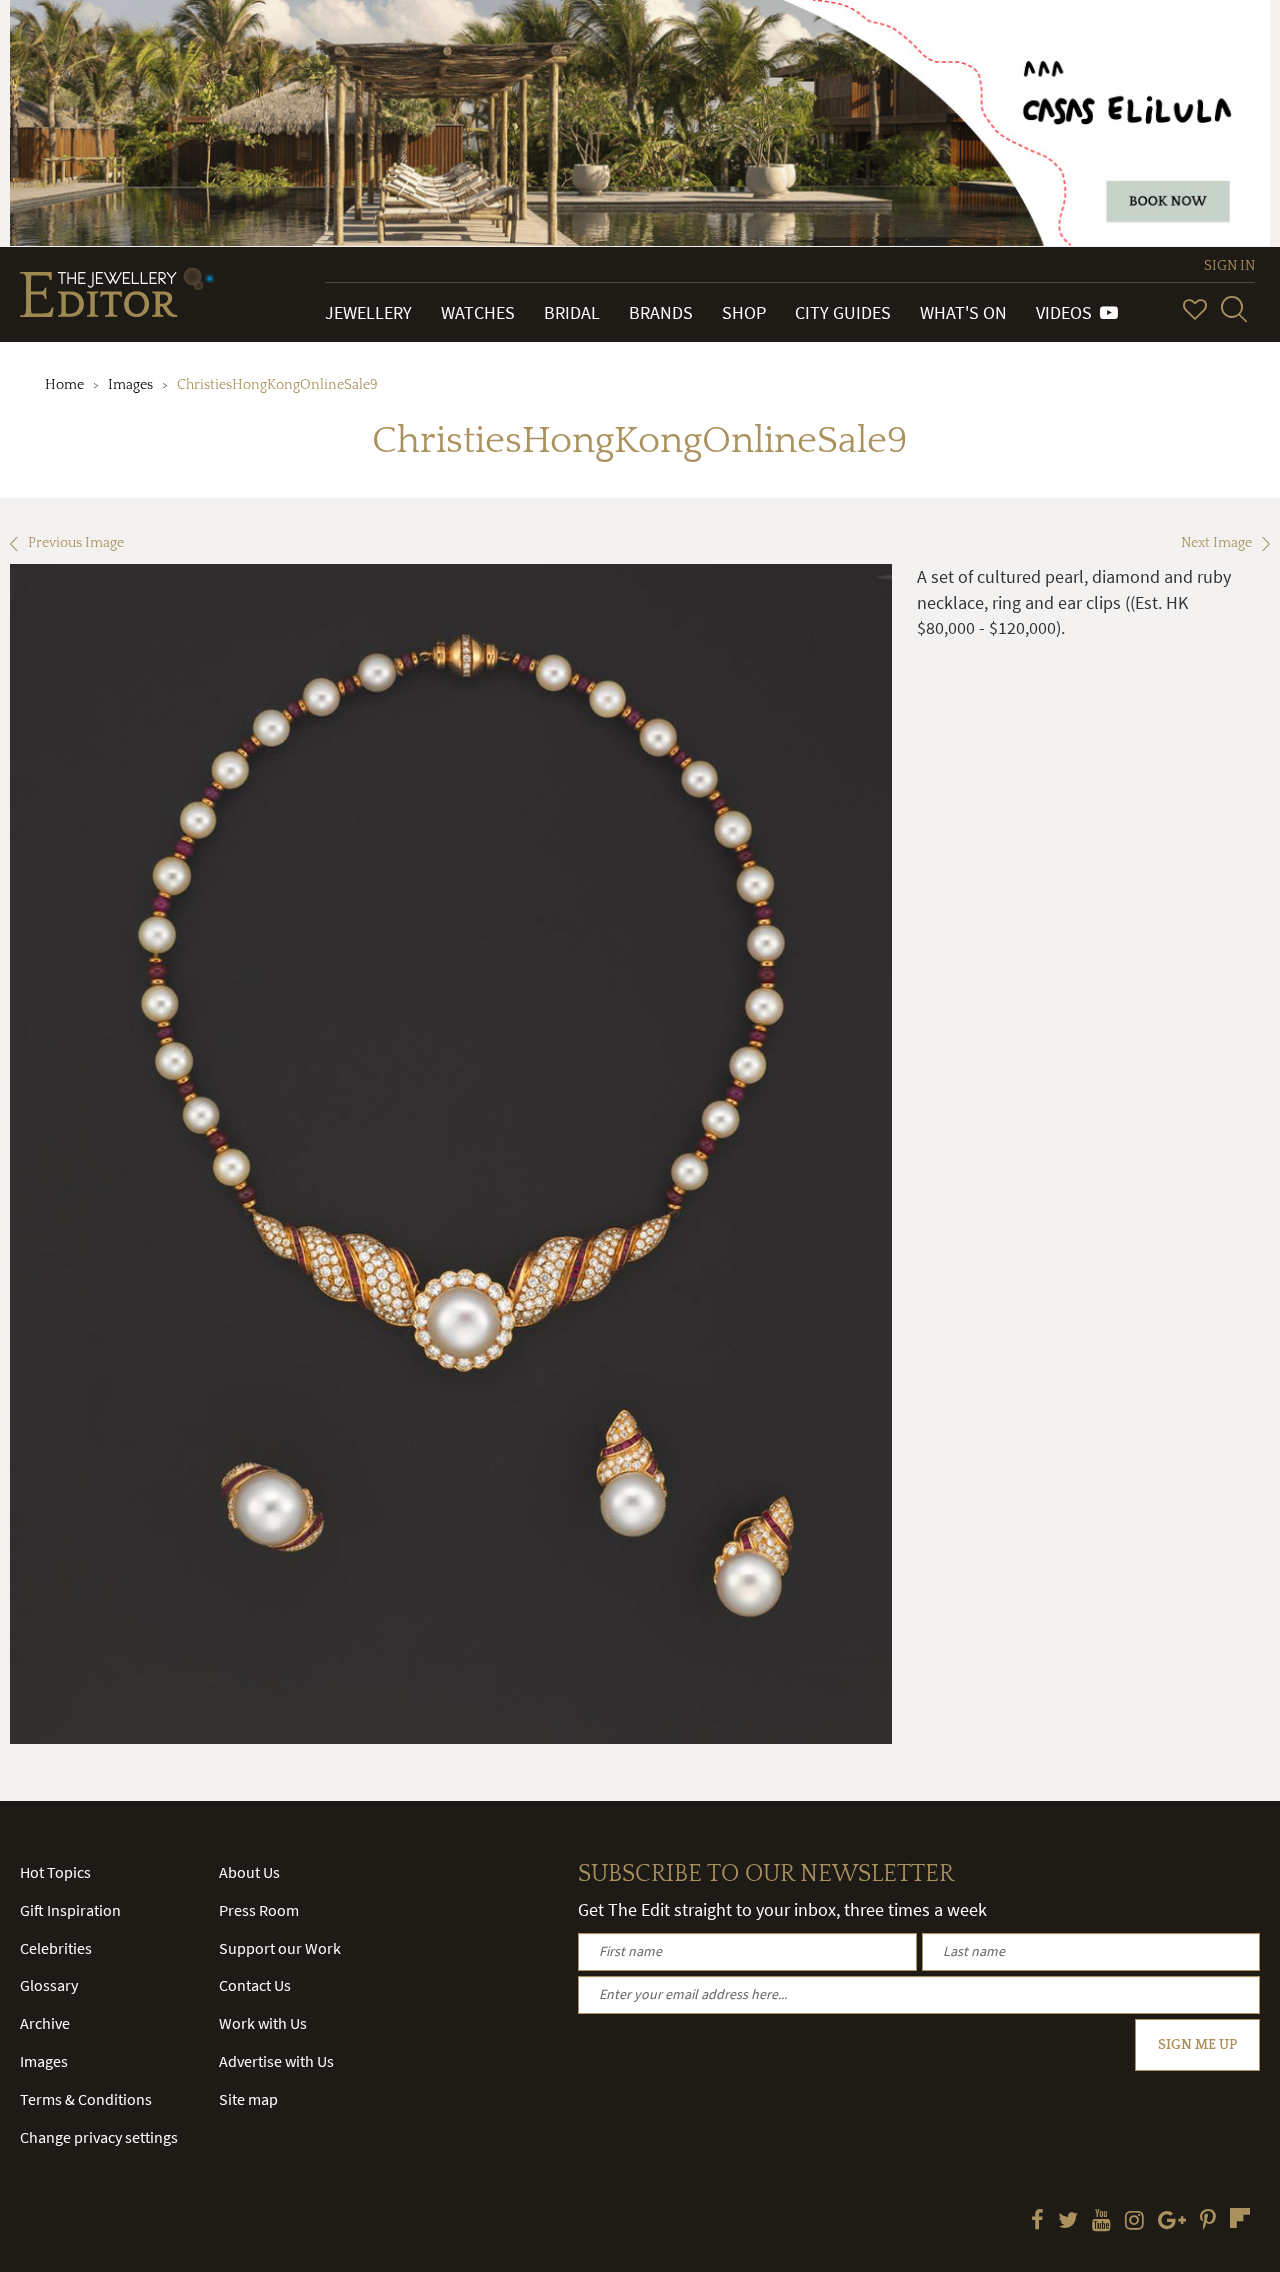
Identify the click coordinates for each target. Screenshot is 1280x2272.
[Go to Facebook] (1037, 2222)
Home (64, 385)
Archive (45, 2023)
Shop (744, 312)
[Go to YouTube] (1101, 2222)
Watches (478, 312)
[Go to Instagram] (1134, 2222)
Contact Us (255, 1985)
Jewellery (368, 312)
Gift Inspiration (70, 1910)
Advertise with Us (276, 2061)
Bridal (572, 312)
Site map (248, 2099)
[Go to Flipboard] (1240, 2218)
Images (130, 385)
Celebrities (56, 1948)
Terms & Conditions (86, 2099)
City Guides (843, 312)
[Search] (1234, 309)
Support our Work (280, 1948)
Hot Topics (55, 1872)
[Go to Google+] (1172, 2222)
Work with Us (263, 2023)
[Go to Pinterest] (1208, 2222)
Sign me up (1197, 2045)
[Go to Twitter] (1068, 2222)
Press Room (259, 1910)
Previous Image (76, 543)
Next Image (1216, 543)
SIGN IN (1229, 266)
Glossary (49, 1985)
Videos (1068, 312)
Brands (661, 312)
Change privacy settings (99, 2137)
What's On (963, 312)
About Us (249, 1872)
